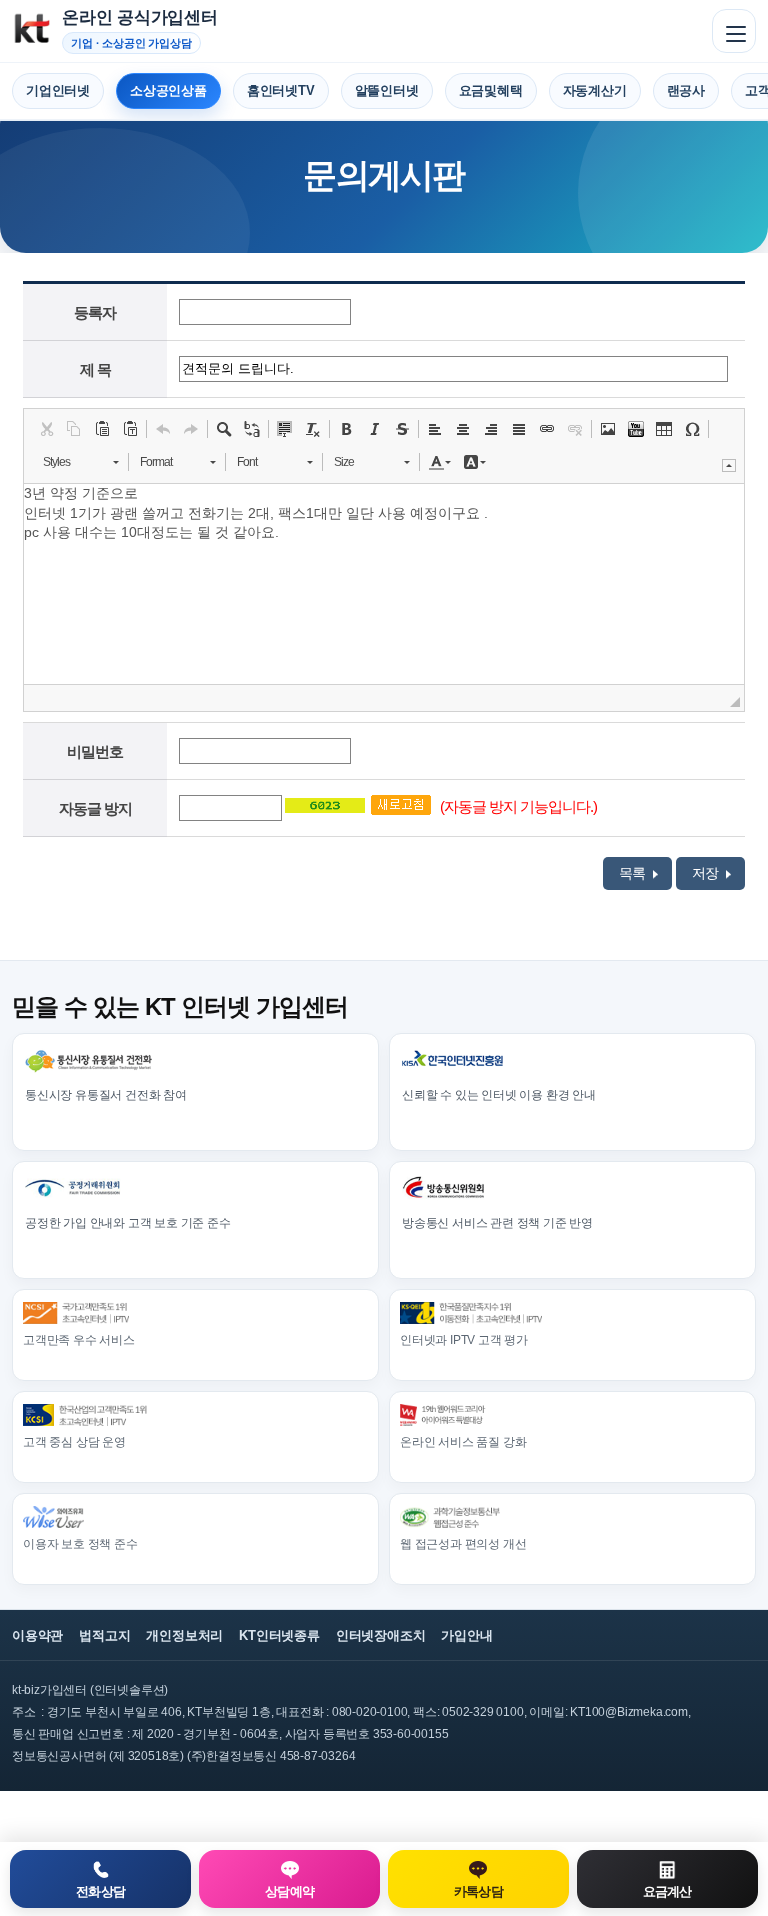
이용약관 (37, 1635)
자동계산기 (595, 90)
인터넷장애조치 (381, 1635)
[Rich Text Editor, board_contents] (384, 584)
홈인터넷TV (281, 90)
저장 (706, 873)
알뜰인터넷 (387, 90)
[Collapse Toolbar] (729, 465)
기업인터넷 (58, 90)
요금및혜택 (491, 90)
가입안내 (466, 1635)
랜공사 (686, 90)
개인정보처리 (184, 1635)
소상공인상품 (168, 90)
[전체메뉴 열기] (734, 31)
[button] (46, 429)
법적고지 (104, 1635)
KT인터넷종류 (279, 1635)
